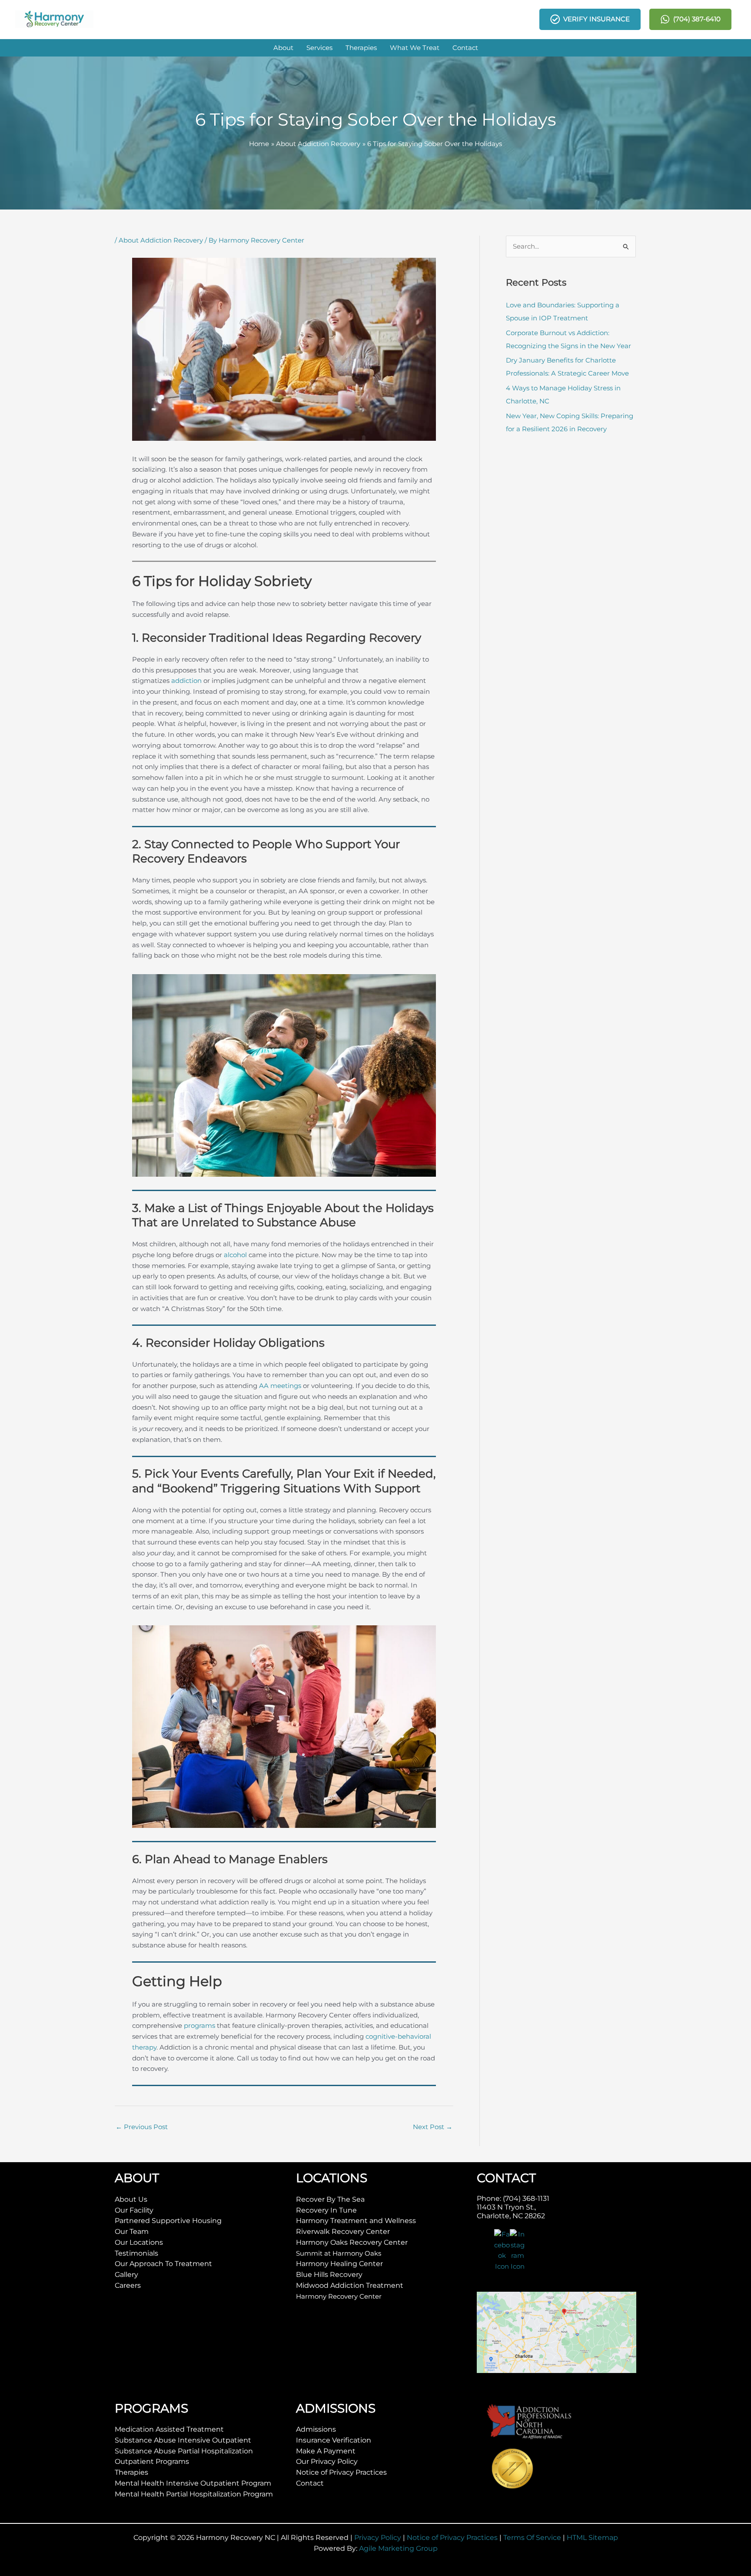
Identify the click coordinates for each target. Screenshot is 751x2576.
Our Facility (134, 2210)
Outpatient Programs (152, 2461)
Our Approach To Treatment (163, 2264)
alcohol (235, 1255)
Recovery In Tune (326, 2210)
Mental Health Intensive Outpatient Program (193, 2483)
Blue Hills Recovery (329, 2275)
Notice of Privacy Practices (341, 2472)
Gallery (126, 2275)
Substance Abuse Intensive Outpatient (183, 2440)
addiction (186, 681)
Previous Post (142, 2127)
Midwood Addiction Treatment (350, 2285)
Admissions (316, 2429)
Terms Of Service (532, 2538)
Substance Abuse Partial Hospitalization (184, 2451)
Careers (128, 2285)
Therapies (131, 2472)
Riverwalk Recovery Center (343, 2232)
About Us (131, 2199)
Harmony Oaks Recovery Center (352, 2242)
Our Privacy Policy (327, 2461)
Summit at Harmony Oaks (339, 2253)
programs (199, 2025)
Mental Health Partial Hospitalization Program (194, 2494)
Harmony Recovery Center (339, 2296)
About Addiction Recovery (161, 240)
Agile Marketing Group (398, 2548)
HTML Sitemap (592, 2538)
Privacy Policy (378, 2538)
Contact (310, 2483)
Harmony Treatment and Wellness (356, 2221)
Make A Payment (326, 2451)
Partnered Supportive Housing (168, 2221)
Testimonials (136, 2253)
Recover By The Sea (330, 2199)
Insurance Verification (334, 2440)
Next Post (433, 2127)
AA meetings (280, 1386)
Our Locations (139, 2242)
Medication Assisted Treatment (169, 2429)
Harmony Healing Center (339, 2264)
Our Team (132, 2232)
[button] (283, 48)
